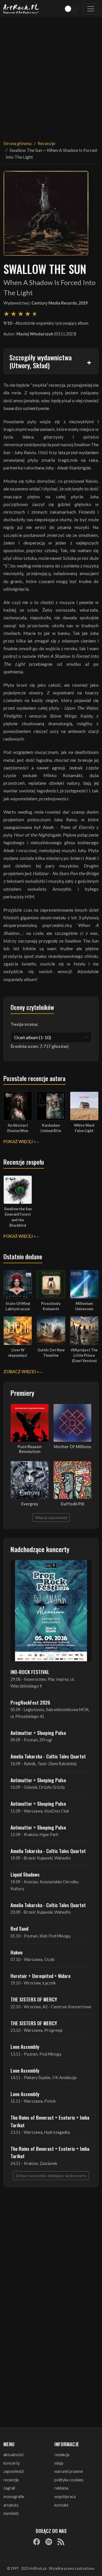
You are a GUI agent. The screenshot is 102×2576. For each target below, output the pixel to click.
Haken (16, 1952)
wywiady (11, 2513)
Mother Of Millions (72, 1447)
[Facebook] (37, 2542)
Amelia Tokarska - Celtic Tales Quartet (48, 1756)
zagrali (9, 2488)
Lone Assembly (25, 2047)
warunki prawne (69, 2471)
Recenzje (46, 143)
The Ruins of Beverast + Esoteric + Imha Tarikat (50, 2121)
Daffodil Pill (72, 1504)
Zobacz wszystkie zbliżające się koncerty (51, 2176)
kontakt (61, 2505)
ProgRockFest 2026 (30, 1702)
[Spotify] (49, 2542)
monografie (14, 2497)
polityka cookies (69, 2480)
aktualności (13, 2455)
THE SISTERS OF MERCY (34, 1999)
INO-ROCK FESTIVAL (30, 1672)
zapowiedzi (13, 2471)
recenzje (11, 2480)
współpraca (65, 2497)
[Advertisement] (51, 75)
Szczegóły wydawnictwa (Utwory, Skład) (41, 361)
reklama (61, 2488)
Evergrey (30, 1504)
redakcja (62, 2455)
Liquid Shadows (25, 1874)
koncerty (12, 2463)
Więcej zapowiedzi (51, 1517)
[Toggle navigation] (91, 9)
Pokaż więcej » (20, 1142)
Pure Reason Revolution (30, 1449)
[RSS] (61, 2542)
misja (59, 2463)
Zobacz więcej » (21, 1372)
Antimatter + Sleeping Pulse (38, 1733)
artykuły (11, 2505)
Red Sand (19, 1928)
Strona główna (17, 143)
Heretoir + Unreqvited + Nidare (41, 1976)
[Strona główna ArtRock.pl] (21, 9)
